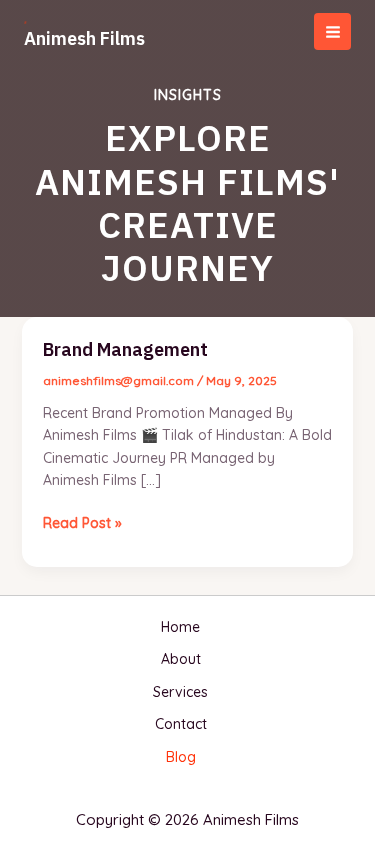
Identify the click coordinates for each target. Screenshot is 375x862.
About (181, 659)
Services (180, 692)
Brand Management (125, 349)
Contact (181, 724)
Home (180, 627)
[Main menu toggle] (332, 31)
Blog (181, 757)
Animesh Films (84, 38)
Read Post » (82, 522)
